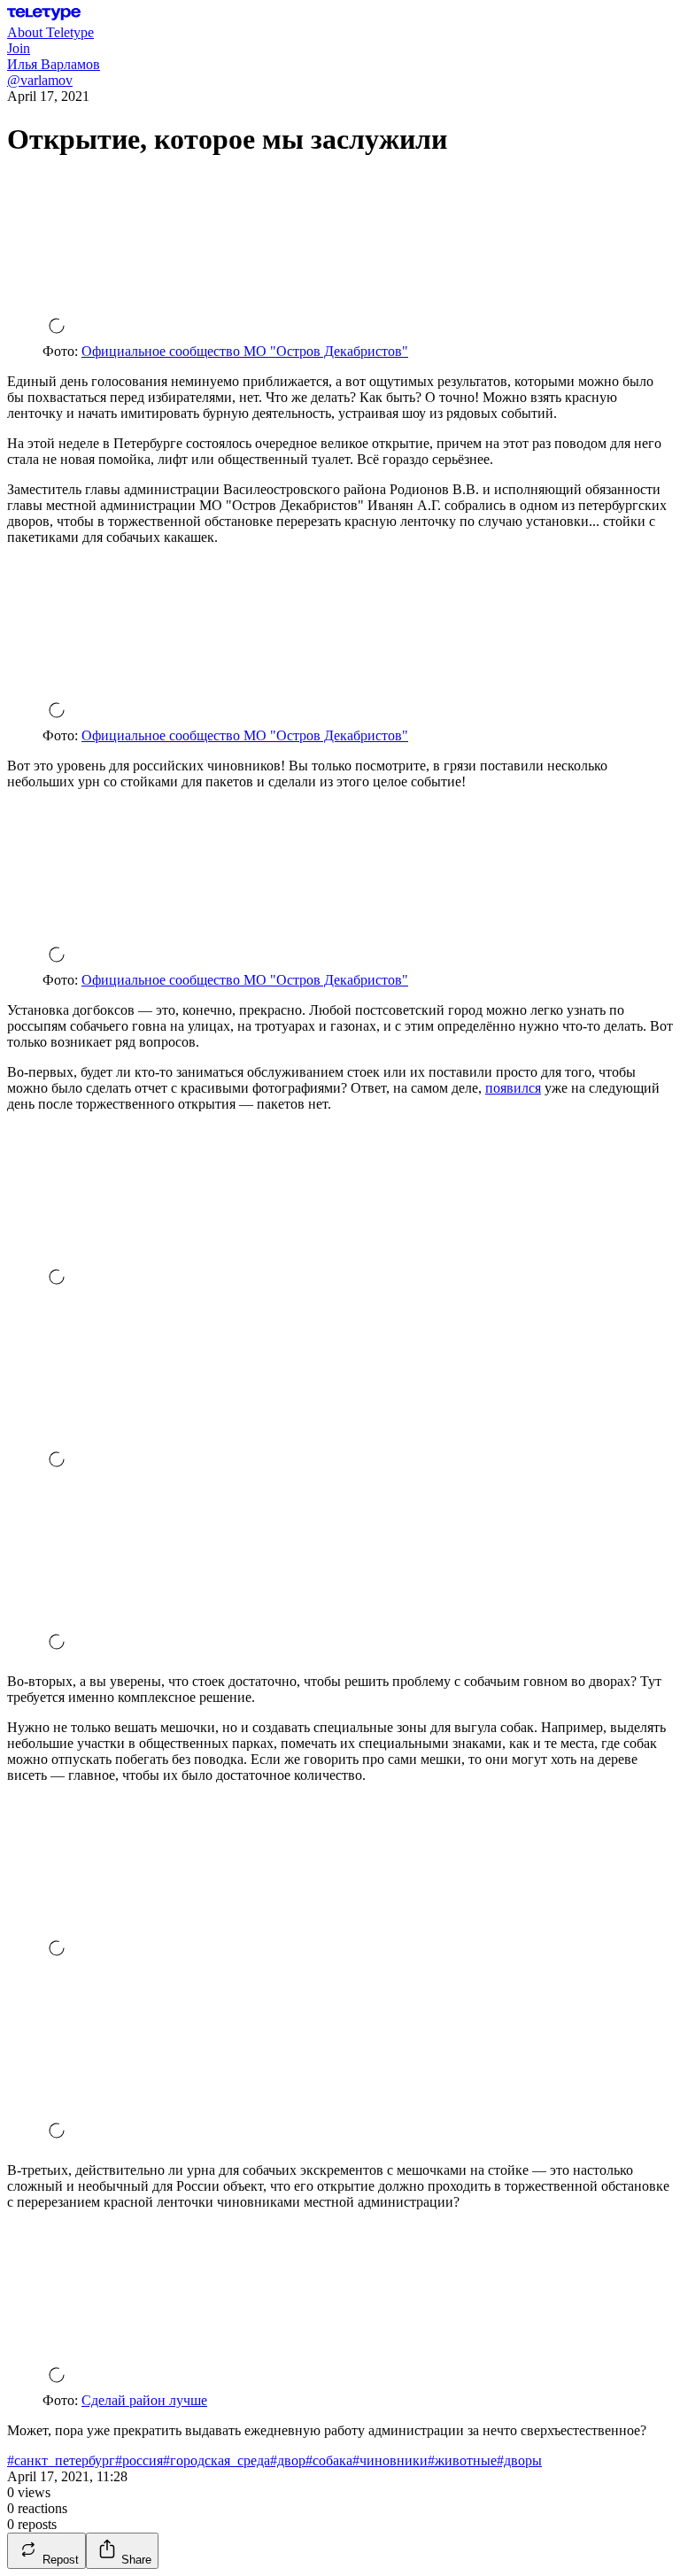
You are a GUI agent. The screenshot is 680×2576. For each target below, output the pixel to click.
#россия (139, 2460)
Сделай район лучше (144, 2400)
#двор (288, 2460)
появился (513, 1088)
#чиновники (390, 2460)
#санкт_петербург (61, 2460)
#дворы (519, 2460)
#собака (329, 2460)
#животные (462, 2460)
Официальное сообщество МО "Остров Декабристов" (245, 351)
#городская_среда (216, 2460)
